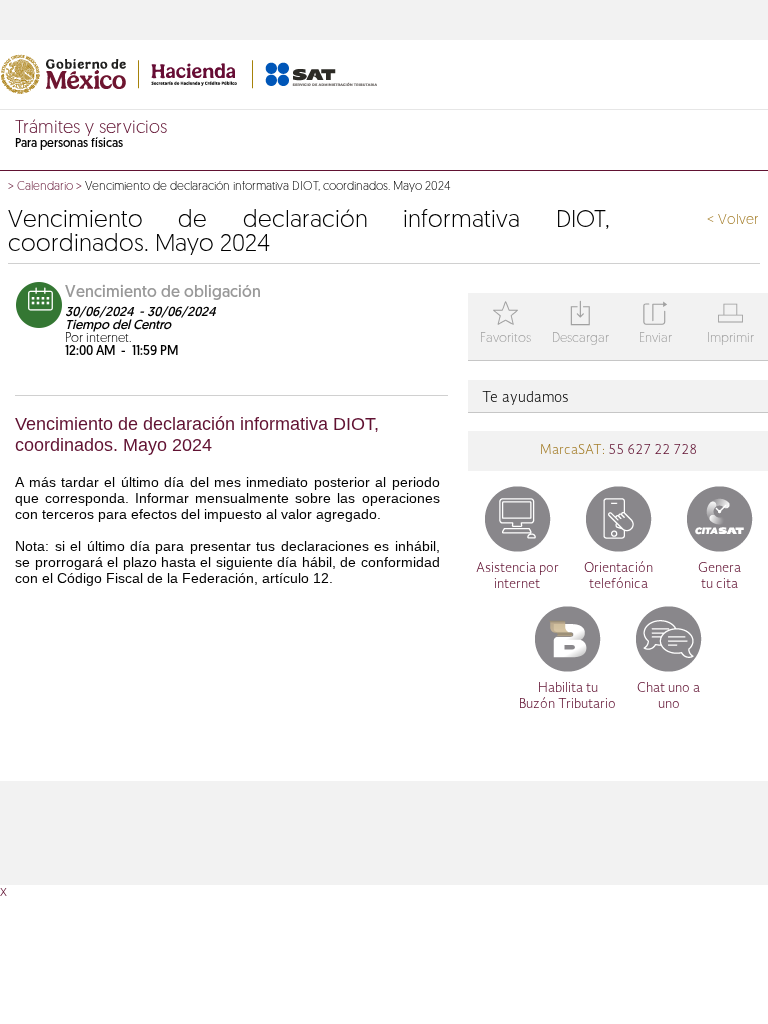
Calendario (45, 187)
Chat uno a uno (668, 696)
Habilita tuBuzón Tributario (567, 696)
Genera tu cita (719, 576)
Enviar (655, 324)
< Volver (732, 220)
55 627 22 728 (651, 450)
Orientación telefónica (618, 576)
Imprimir (730, 324)
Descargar (580, 324)
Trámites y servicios (91, 129)
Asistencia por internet (517, 576)
